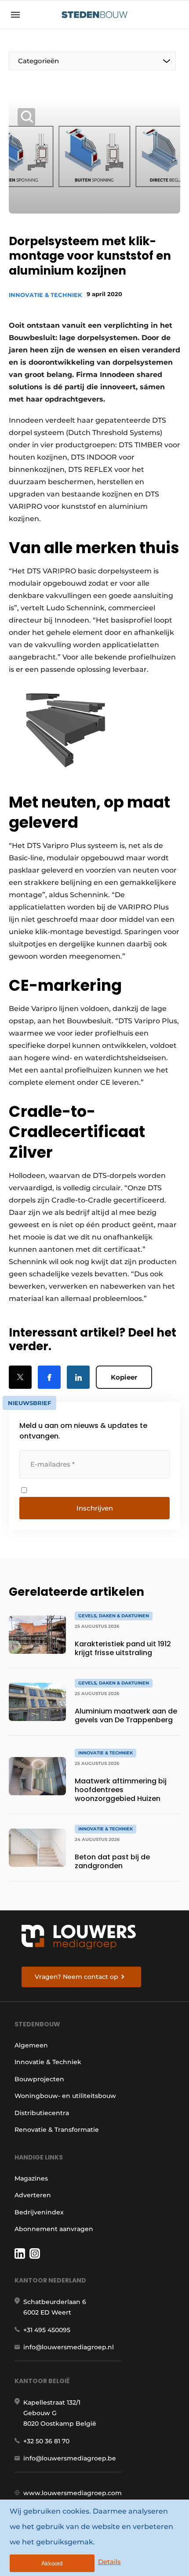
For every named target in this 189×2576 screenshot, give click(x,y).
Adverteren (33, 2195)
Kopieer (124, 1377)
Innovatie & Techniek (45, 295)
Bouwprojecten (39, 2079)
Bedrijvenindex (39, 2212)
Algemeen (31, 2045)
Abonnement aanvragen (54, 2229)
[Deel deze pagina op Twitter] (20, 1377)
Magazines (31, 2178)
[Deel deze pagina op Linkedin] (78, 1377)
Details (109, 2562)
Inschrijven (95, 1508)
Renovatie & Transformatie (57, 2130)
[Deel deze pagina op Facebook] (49, 1377)
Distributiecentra (42, 2113)
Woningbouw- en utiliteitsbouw (65, 2096)
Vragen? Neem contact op (76, 1977)
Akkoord (52, 2563)
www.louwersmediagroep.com (73, 2493)
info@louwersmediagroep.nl (69, 2347)
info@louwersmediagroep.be (70, 2458)
